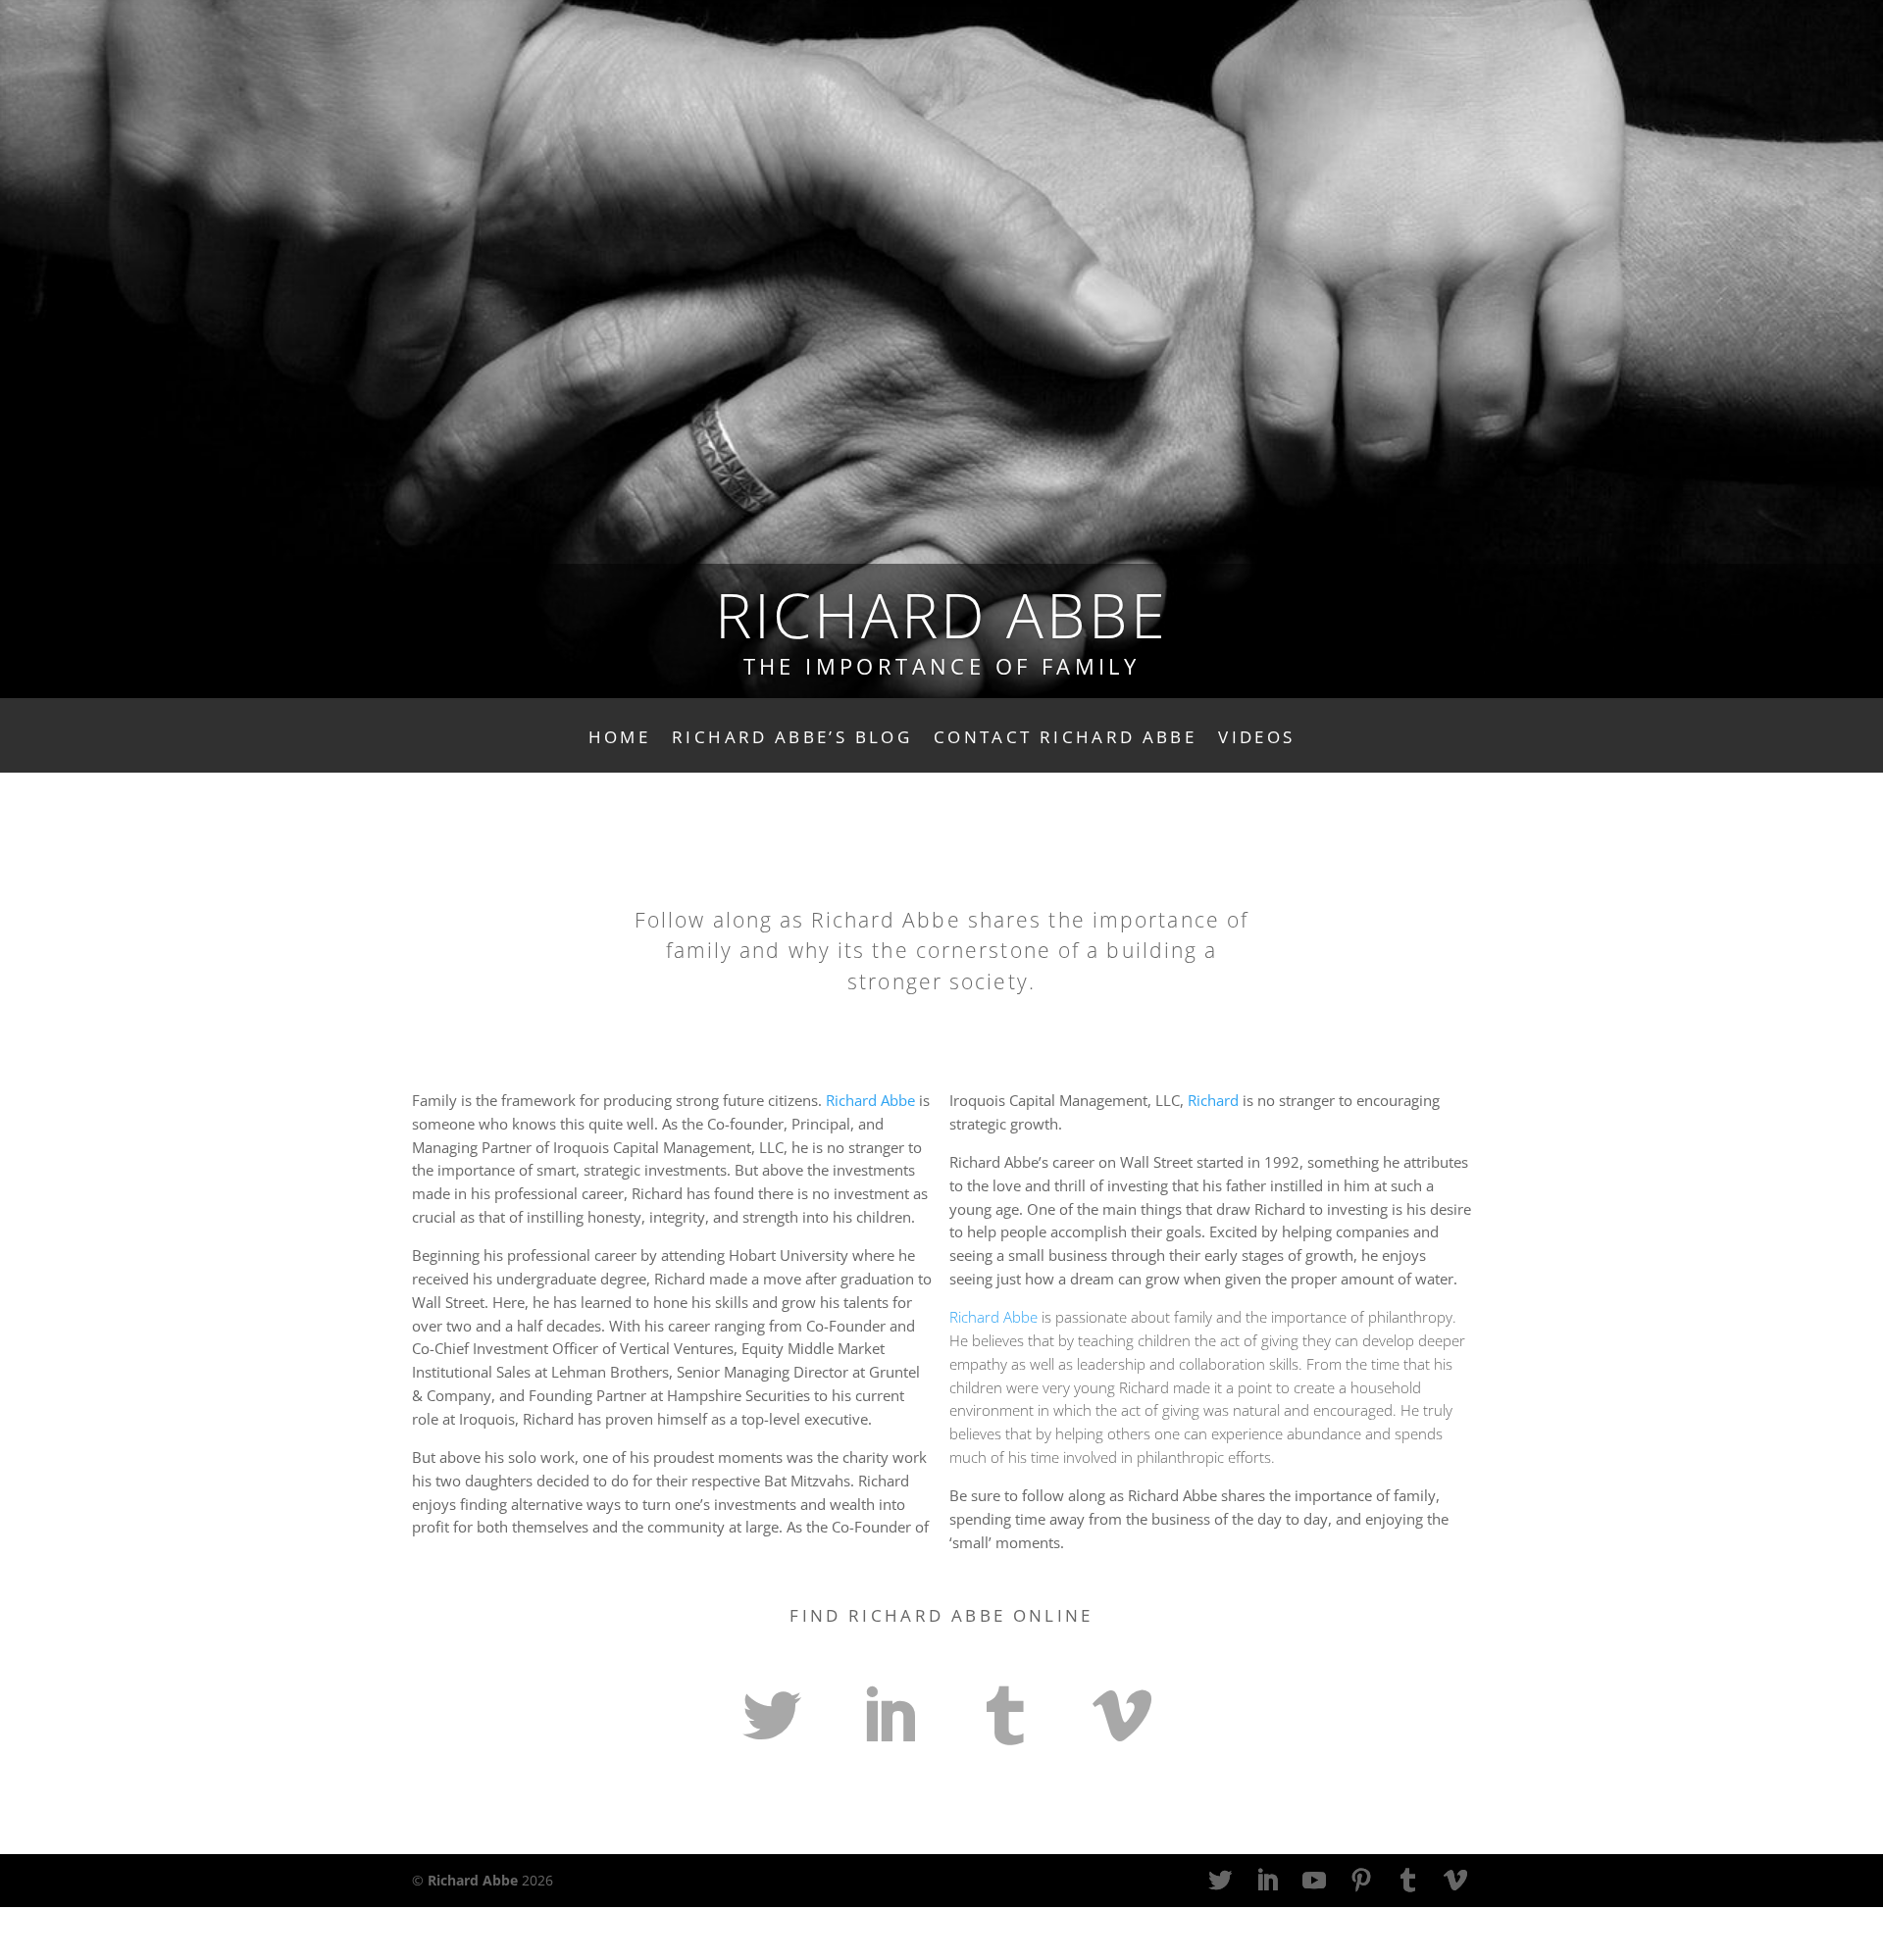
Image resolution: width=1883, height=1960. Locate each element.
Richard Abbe (870, 1101)
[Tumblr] (1408, 1881)
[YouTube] (1314, 1881)
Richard (1213, 1101)
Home (619, 739)
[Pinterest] (1361, 1881)
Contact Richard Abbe (1065, 739)
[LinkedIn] (1267, 1881)
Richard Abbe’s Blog (792, 739)
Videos (1256, 739)
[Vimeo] (1455, 1881)
